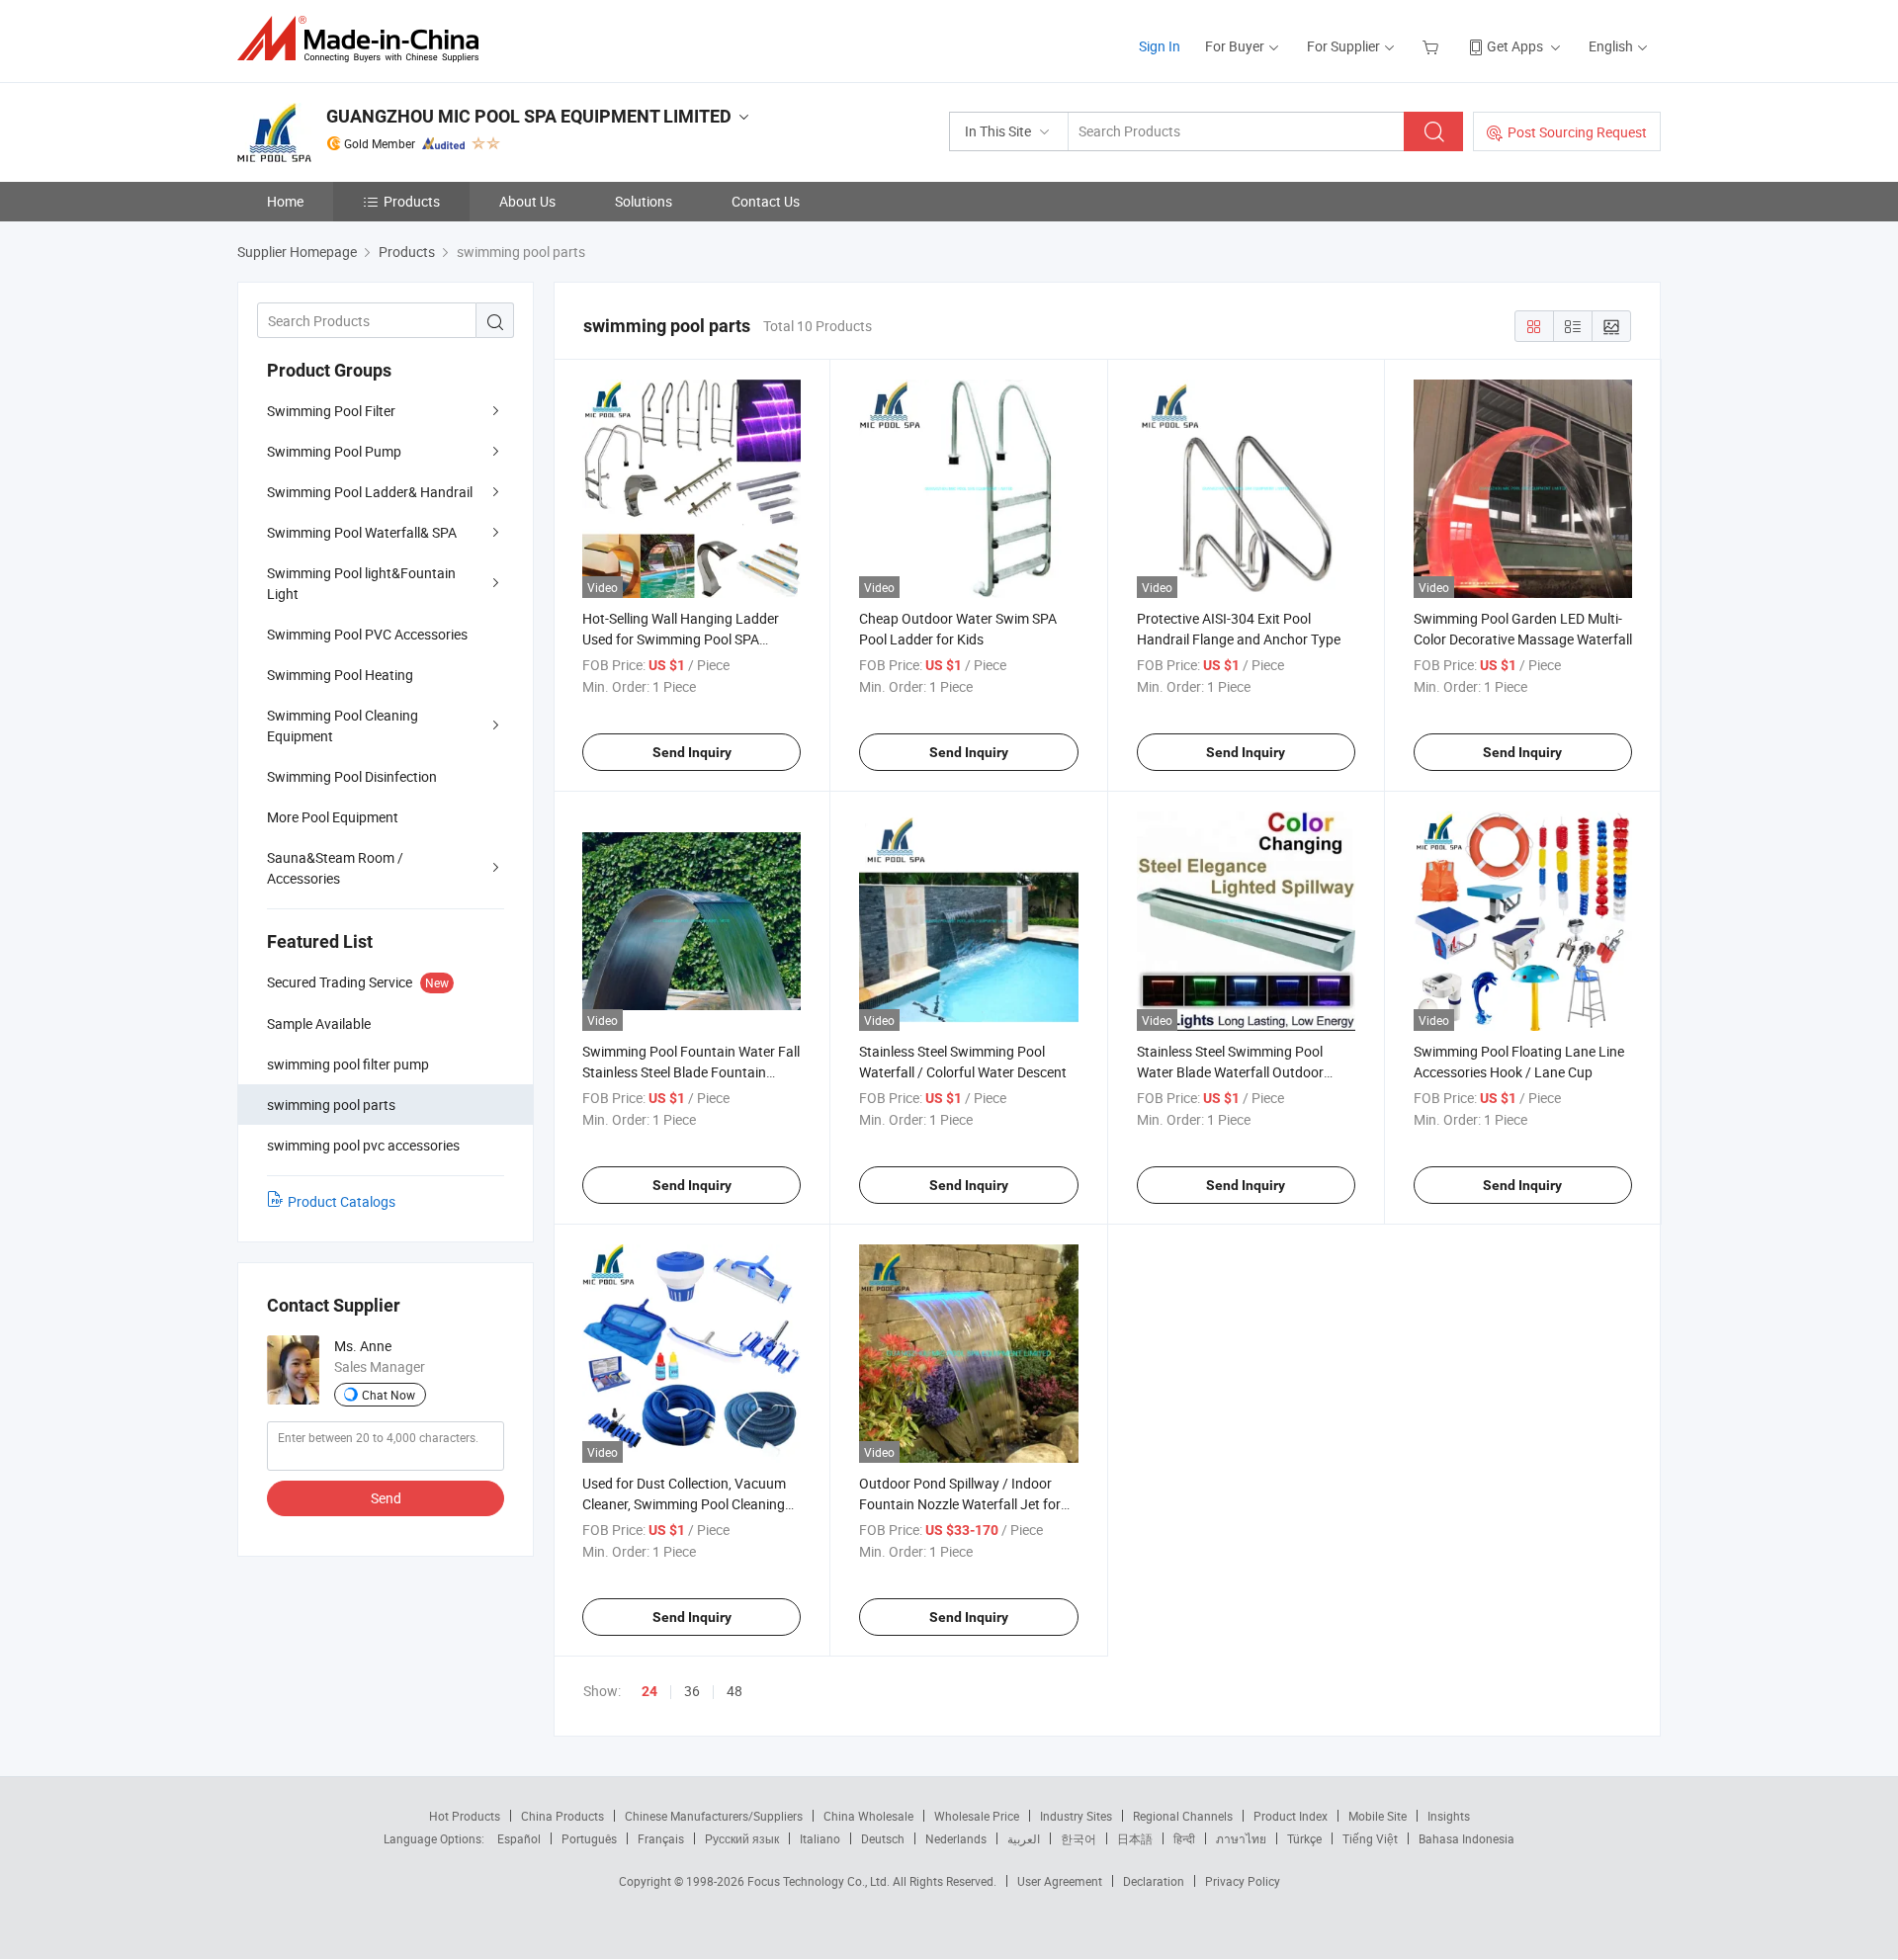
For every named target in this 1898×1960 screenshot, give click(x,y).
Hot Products (465, 1816)
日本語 (1135, 1838)
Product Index (1291, 1816)
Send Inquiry (692, 752)
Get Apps (1515, 46)
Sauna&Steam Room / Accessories (335, 868)
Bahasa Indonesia (1467, 1838)
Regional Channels (1183, 1816)
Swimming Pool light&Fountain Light (361, 583)
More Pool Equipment (333, 817)
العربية (1024, 1838)
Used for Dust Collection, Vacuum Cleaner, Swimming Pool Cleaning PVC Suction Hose (684, 1504)
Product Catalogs (342, 1201)
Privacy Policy (1243, 1881)
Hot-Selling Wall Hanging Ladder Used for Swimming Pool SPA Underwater (681, 639)
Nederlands (956, 1838)
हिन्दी (1184, 1838)
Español (519, 1838)
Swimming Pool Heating (340, 675)
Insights (1449, 1816)
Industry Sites (1076, 1816)
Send (386, 1498)
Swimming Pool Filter (331, 411)
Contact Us (766, 201)
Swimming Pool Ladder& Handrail (370, 492)
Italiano (820, 1838)
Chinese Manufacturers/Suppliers (714, 1816)
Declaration (1154, 1881)
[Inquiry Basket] (1433, 46)
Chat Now (388, 1395)
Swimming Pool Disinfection (352, 776)
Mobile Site (1378, 1816)
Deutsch (883, 1838)
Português (589, 1838)
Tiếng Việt (1370, 1838)
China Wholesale (868, 1816)
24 (649, 1691)
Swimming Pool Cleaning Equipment (343, 725)
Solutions (644, 201)
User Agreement (1060, 1881)
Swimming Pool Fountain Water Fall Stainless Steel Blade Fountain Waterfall (691, 1072)
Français (661, 1838)
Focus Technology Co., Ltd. (820, 1881)
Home (285, 201)
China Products (562, 1816)
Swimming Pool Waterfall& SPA (362, 532)
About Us (527, 201)
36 (692, 1691)
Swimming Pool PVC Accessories (367, 634)
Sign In (1160, 46)
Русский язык (742, 1838)
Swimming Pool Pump (334, 451)
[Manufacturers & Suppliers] (364, 39)
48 (734, 1691)
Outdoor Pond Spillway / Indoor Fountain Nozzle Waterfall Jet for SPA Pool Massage (960, 1504)
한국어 (1078, 1838)
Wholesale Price (977, 1816)
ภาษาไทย (1241, 1838)
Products (412, 201)
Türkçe (1304, 1838)
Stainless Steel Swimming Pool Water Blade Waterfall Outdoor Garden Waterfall (1230, 1072)
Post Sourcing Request (1577, 132)
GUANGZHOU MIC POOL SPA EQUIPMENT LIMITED (529, 116)
